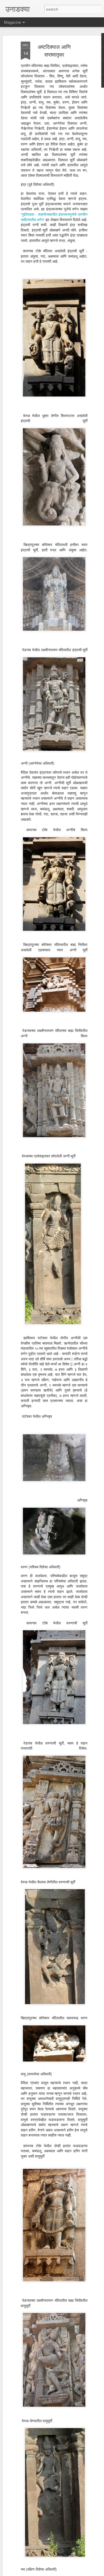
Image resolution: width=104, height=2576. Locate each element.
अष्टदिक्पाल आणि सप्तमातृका (54, 50)
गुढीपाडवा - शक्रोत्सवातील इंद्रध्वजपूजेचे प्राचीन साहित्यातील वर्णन (54, 217)
